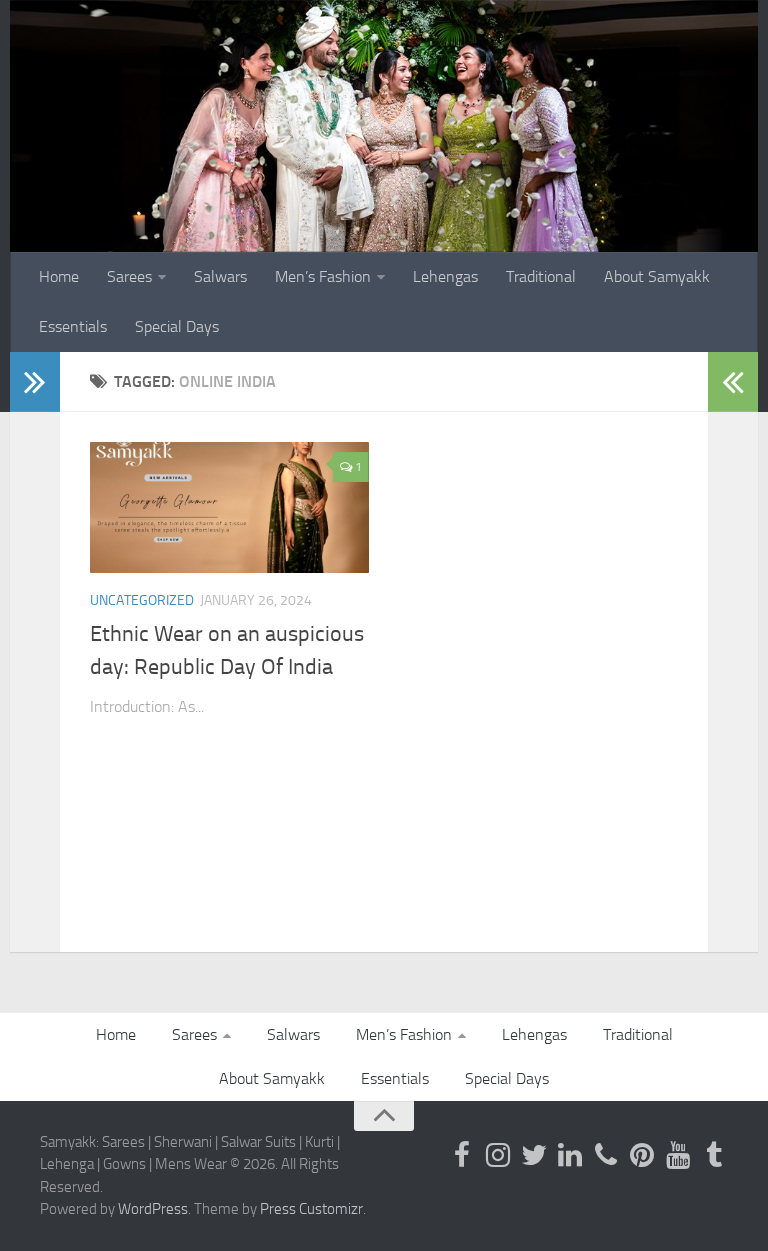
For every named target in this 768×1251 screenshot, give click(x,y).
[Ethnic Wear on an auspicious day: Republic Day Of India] (229, 508)
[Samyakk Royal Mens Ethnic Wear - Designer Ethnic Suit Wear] (498, 1155)
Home (59, 276)
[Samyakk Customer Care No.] (606, 1155)
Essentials (73, 326)
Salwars (220, 276)
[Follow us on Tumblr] (714, 1155)
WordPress (153, 1209)
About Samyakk (657, 276)
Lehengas (445, 276)
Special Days (177, 326)
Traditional (541, 276)
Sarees (129, 276)
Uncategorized (142, 600)
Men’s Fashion (323, 276)
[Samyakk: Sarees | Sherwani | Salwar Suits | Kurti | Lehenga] (642, 1155)
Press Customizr (311, 1209)
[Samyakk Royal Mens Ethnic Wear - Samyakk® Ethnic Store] (462, 1155)
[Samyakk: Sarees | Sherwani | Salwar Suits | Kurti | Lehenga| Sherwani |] (534, 1155)
